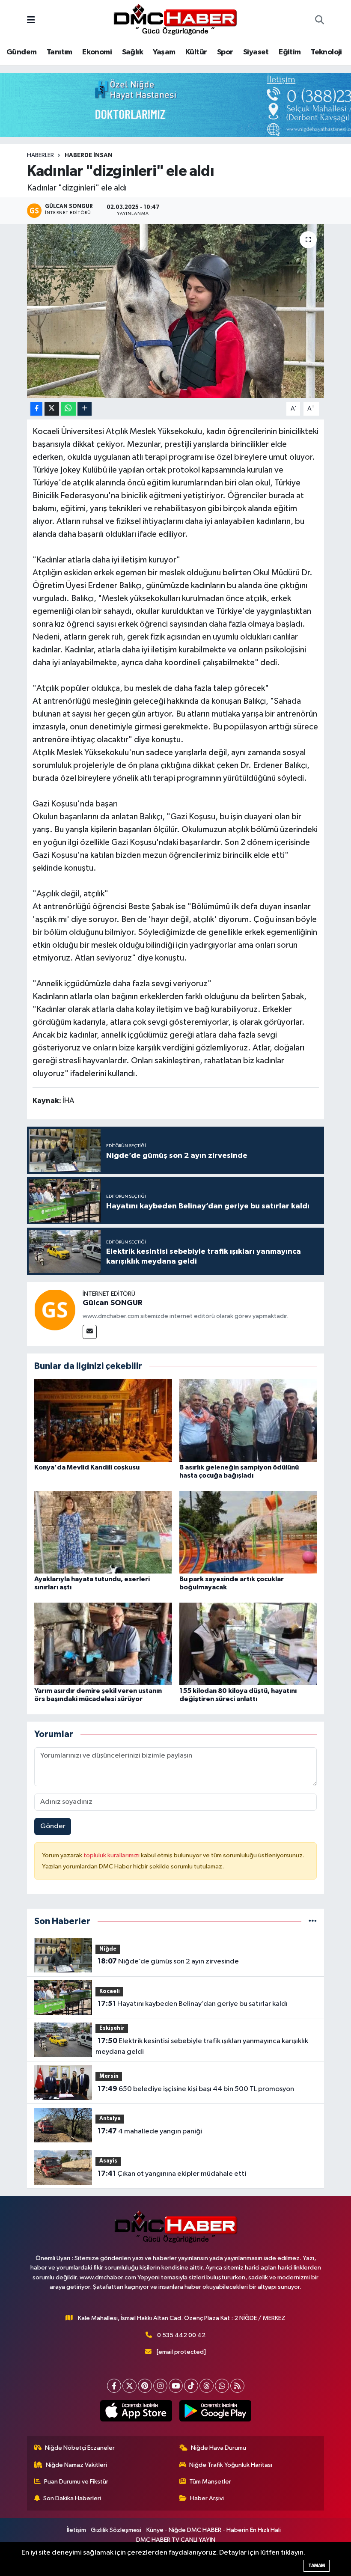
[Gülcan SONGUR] (55, 1310)
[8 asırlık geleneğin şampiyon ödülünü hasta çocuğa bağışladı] (248, 1420)
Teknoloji (326, 52)
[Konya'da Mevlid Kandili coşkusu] (103, 1420)
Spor (225, 52)
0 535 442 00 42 (181, 2335)
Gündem (21, 52)
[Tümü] (313, 1921)
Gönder (53, 1826)
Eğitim (290, 52)
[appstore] (136, 2411)
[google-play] (215, 2411)
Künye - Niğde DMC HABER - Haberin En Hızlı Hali (214, 2530)
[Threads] (207, 2386)
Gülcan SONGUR (113, 1303)
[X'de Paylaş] (52, 409)
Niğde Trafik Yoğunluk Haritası (231, 2465)
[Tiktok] (191, 2386)
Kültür (196, 52)
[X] (129, 2386)
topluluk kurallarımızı (112, 1855)
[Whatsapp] (222, 2386)
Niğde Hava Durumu (219, 2448)
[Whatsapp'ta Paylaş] (68, 409)
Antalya (110, 2119)
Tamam (317, 2566)
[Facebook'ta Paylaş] (36, 409)
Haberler (40, 155)
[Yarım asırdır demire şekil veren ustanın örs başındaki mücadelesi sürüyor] (103, 1643)
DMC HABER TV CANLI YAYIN (176, 2540)
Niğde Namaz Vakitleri (76, 2465)
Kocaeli (110, 1991)
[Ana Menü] (31, 21)
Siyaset (256, 52)
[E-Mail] (90, 1332)
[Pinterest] (145, 2386)
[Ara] (320, 21)
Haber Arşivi (207, 2498)
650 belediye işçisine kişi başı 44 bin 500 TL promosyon (196, 2089)
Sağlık (132, 52)
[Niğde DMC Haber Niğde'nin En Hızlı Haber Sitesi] (175, 20)
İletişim (76, 2530)
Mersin (109, 2076)
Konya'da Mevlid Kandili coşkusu (87, 1467)
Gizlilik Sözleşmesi (116, 2530)
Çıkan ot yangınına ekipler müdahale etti (172, 2174)
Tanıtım (59, 52)
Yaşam (164, 52)
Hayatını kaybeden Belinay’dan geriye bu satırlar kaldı (193, 2004)
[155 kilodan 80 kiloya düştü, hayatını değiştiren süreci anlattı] (248, 1643)
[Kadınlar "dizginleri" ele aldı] (176, 311)
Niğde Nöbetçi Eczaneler (80, 2448)
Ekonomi (97, 52)
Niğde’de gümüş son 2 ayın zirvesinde (168, 1961)
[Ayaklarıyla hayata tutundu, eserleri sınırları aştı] (103, 1532)
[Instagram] (160, 2386)
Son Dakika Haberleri (72, 2498)
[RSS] (237, 2386)
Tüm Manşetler (210, 2482)
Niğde (108, 1949)
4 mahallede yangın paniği (150, 2131)
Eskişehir (112, 2028)
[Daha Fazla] (85, 409)
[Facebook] (114, 2386)
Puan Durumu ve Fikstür (76, 2482)
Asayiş (108, 2161)
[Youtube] (176, 2386)
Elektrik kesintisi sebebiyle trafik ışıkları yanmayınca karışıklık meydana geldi (202, 2047)
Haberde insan (89, 155)
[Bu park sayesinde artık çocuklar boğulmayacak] (248, 1532)
